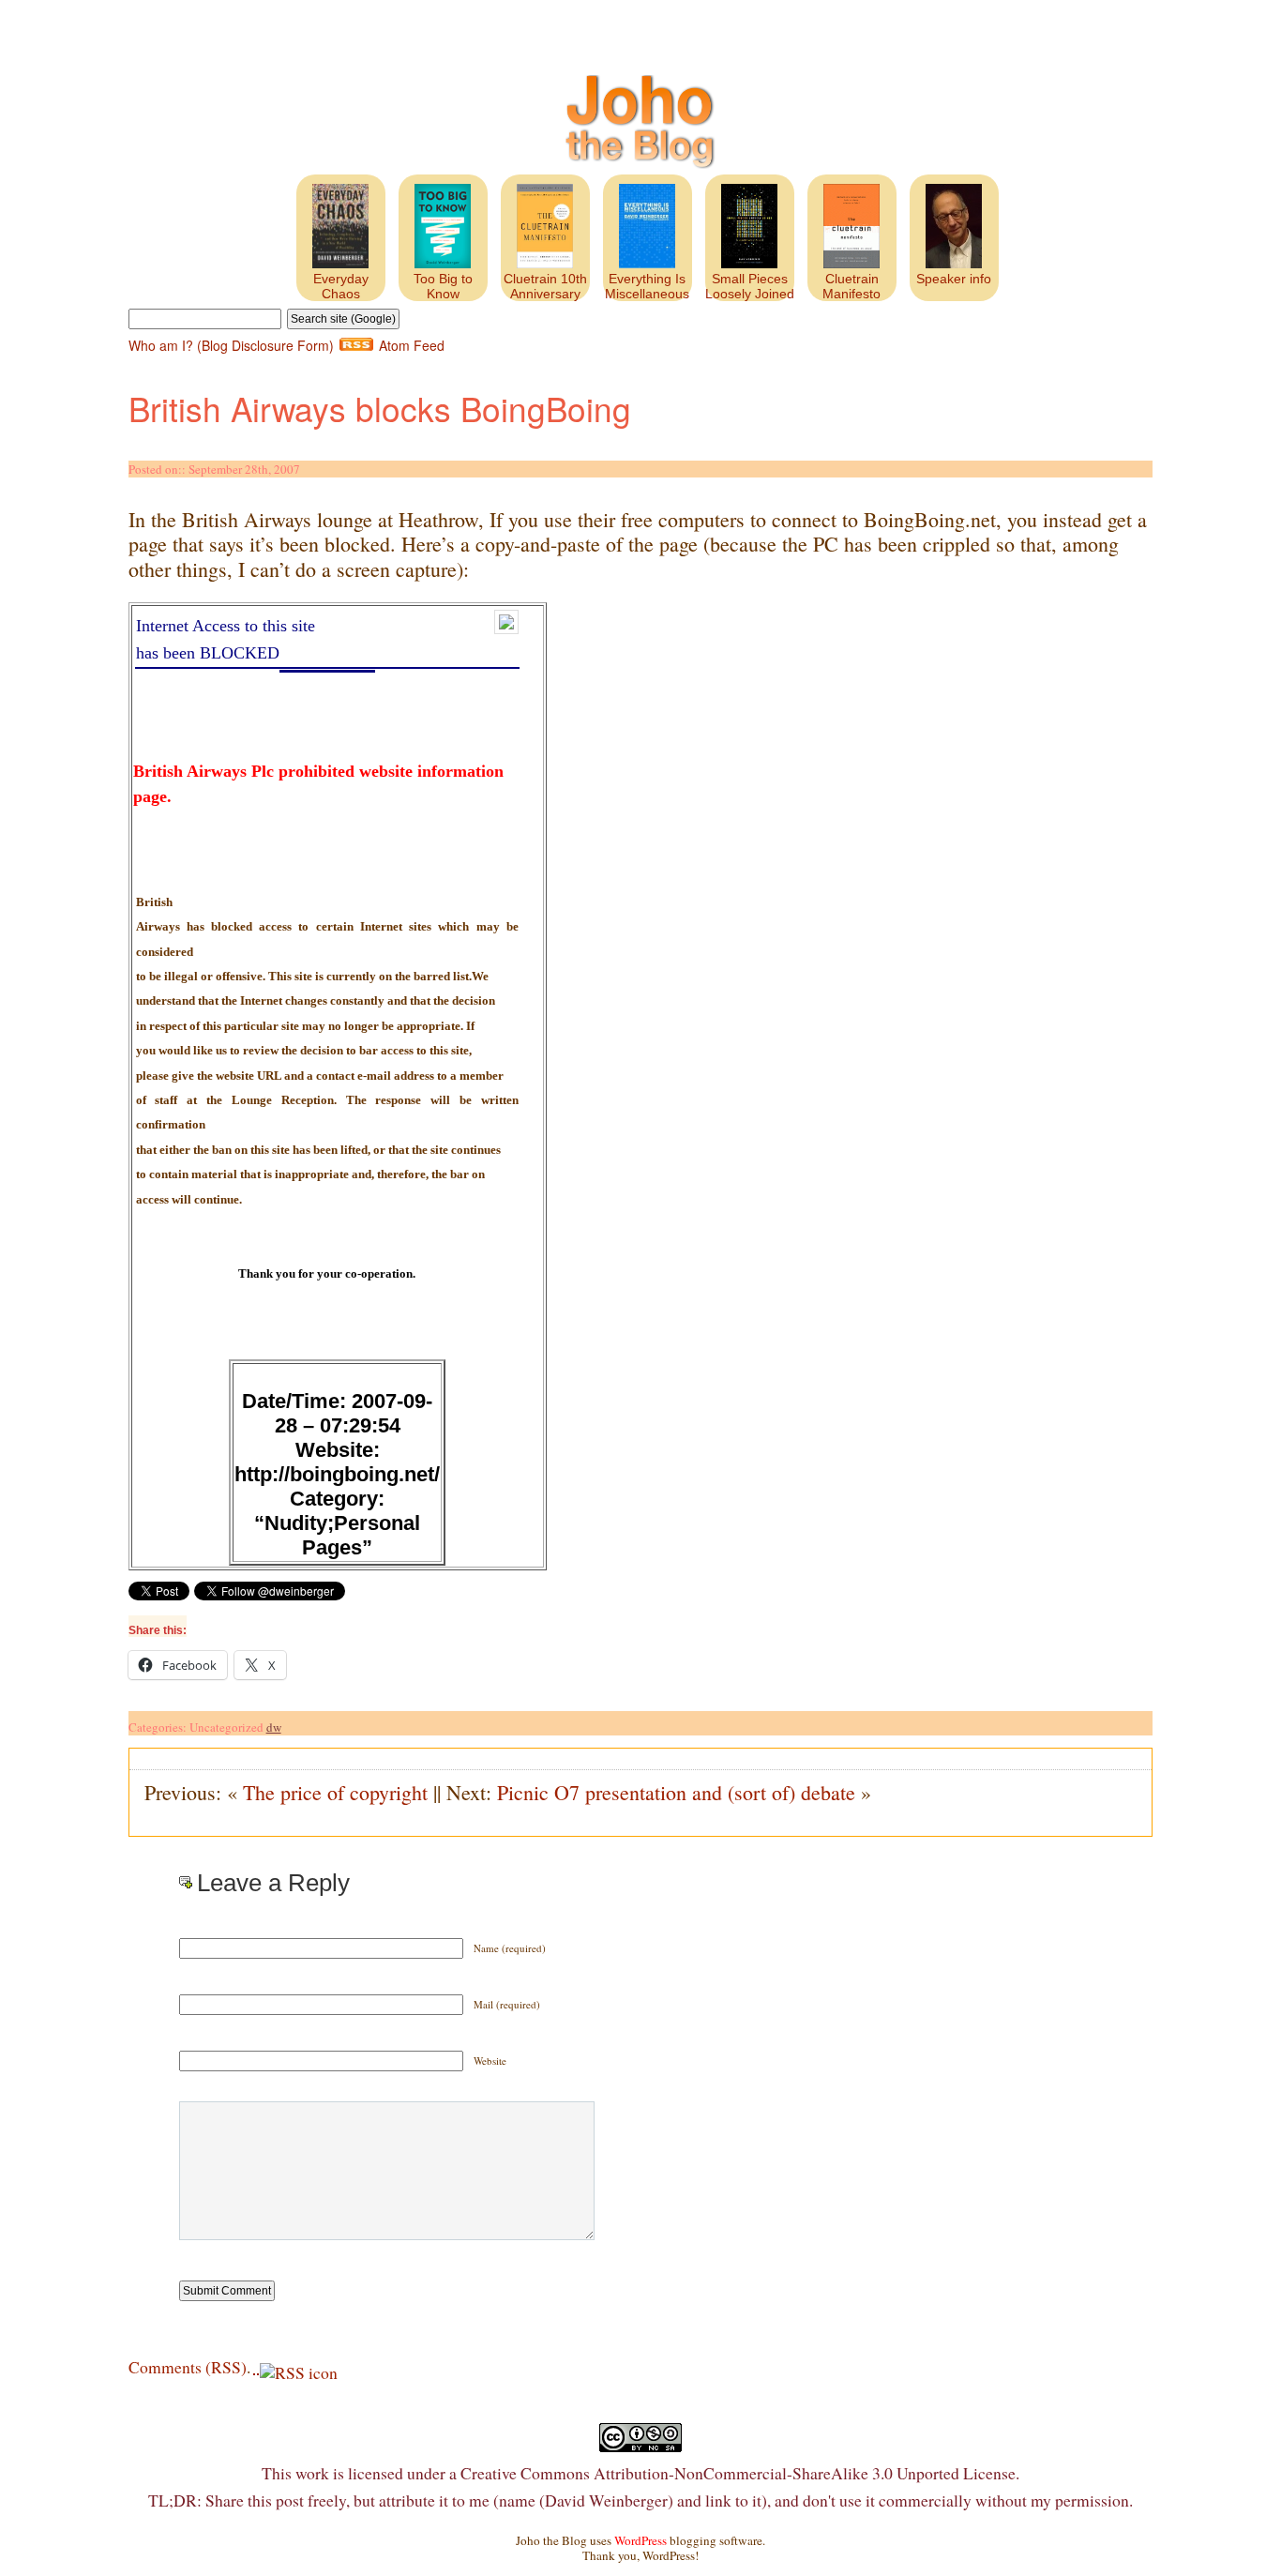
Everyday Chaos (341, 286)
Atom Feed (412, 345)
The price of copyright (335, 1792)
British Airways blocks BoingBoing (380, 408)
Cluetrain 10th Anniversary (545, 286)
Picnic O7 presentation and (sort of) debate (676, 1792)
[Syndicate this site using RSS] (257, 2367)
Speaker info (954, 279)
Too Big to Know (443, 286)
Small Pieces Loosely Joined (750, 286)
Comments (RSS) (188, 2367)
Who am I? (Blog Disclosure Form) (231, 345)
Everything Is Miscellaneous (647, 286)
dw (274, 1727)
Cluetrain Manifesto (851, 286)
